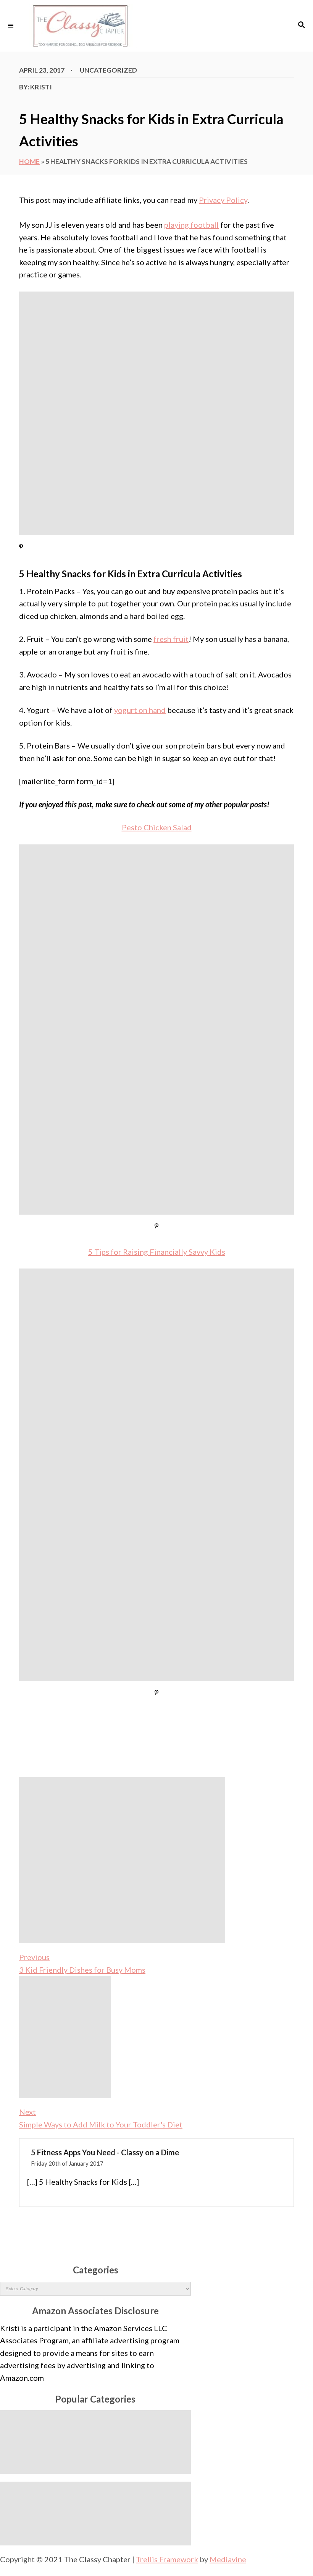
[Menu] (11, 26)
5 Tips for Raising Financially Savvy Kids (157, 1252)
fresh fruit (171, 639)
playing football (191, 225)
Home (29, 161)
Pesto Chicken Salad (157, 827)
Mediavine (228, 2559)
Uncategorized (108, 70)
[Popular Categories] (95, 2442)
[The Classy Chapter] (156, 26)
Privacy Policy (223, 200)
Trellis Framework (167, 2559)
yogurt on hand (140, 710)
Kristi (41, 87)
